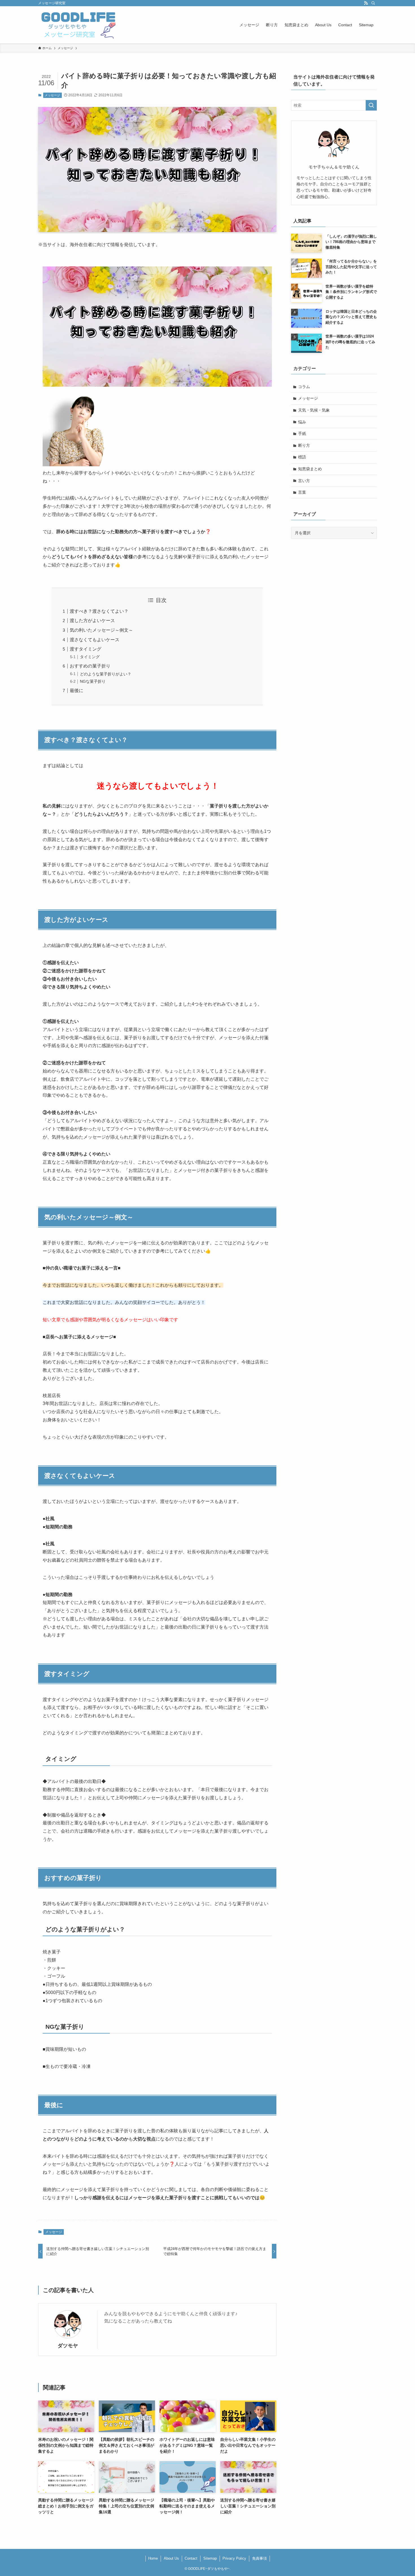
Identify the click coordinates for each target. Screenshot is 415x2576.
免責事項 (259, 2558)
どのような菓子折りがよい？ (106, 674)
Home (153, 2558)
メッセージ (52, 95)
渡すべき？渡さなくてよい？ (99, 611)
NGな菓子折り (93, 681)
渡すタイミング (86, 649)
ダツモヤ (68, 2346)
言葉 (302, 492)
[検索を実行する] (371, 105)
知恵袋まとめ (310, 469)
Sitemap (210, 2558)
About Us (171, 2558)
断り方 (304, 445)
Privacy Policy (234, 2558)
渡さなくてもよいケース (95, 640)
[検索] (373, 3)
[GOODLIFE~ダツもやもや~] (78, 25)
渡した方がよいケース (92, 621)
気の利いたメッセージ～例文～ (101, 630)
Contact (191, 2558)
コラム (304, 387)
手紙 (302, 434)
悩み (302, 422)
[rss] (366, 3)
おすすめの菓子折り (90, 666)
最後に (77, 690)
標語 (302, 457)
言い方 (304, 481)
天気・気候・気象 (314, 410)
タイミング (90, 657)
